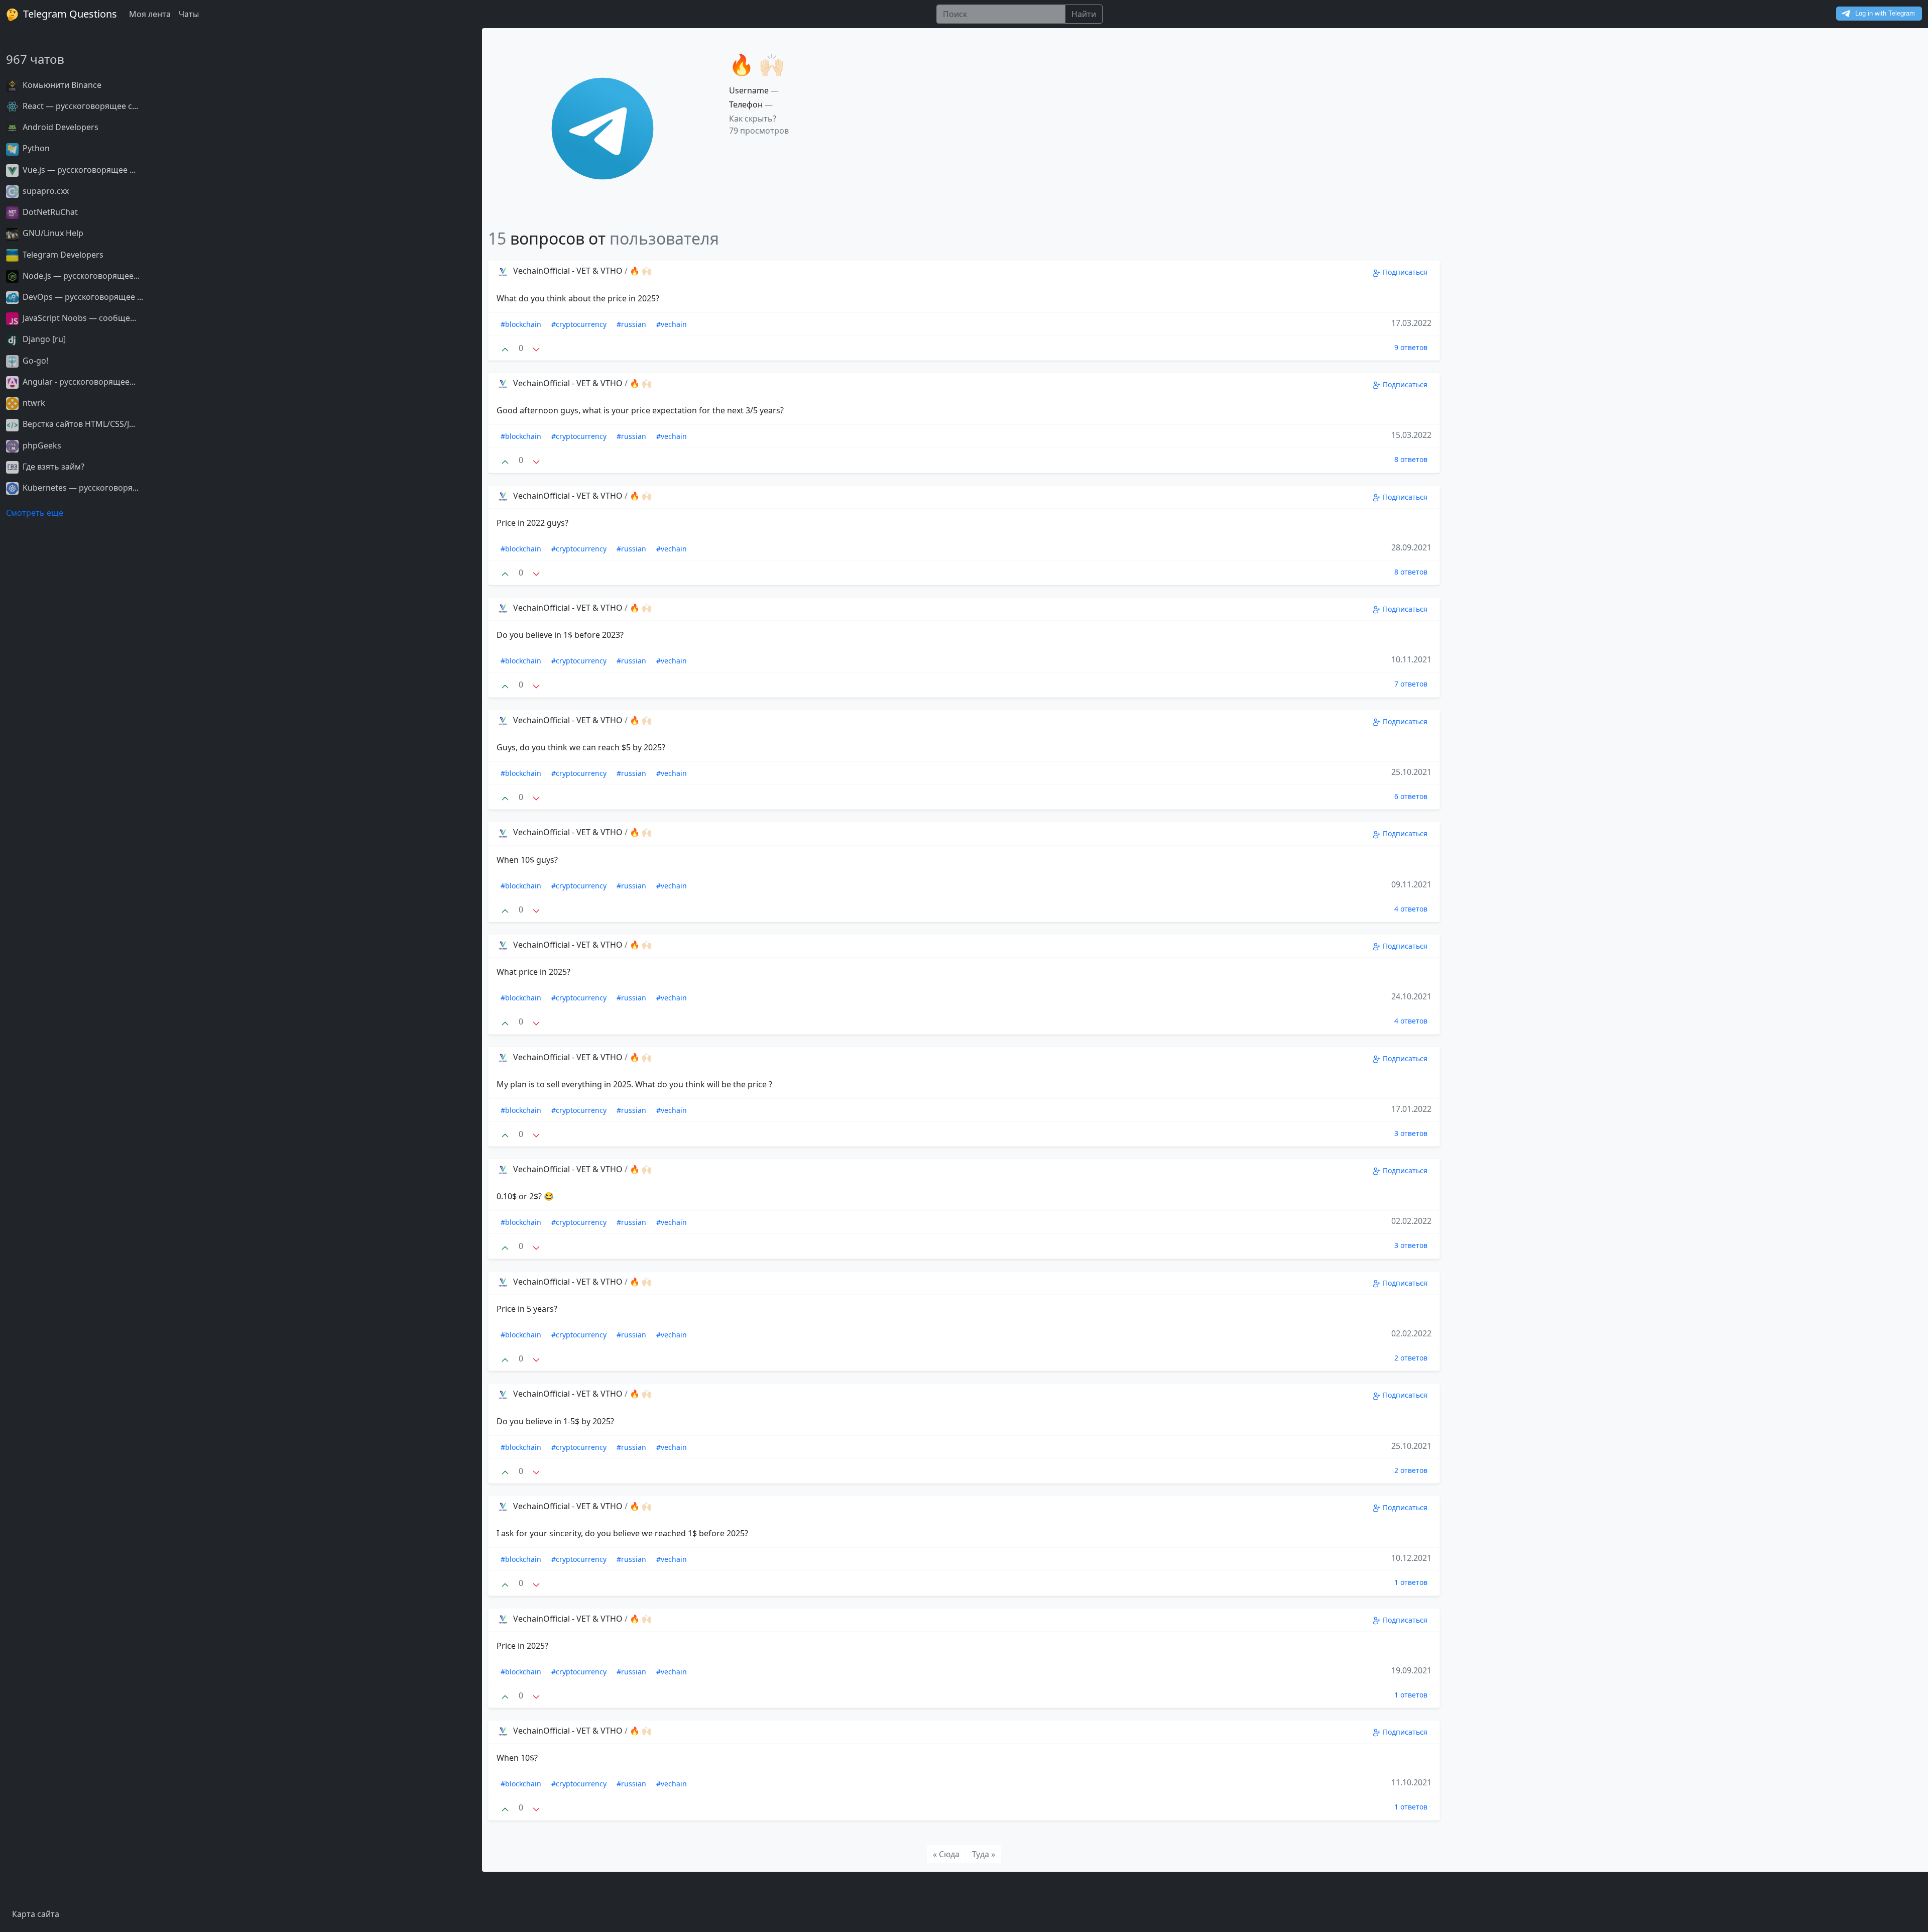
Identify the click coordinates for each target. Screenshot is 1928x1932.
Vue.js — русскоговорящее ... (78, 170)
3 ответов (1411, 1133)
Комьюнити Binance (61, 85)
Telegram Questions (69, 14)
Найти (1084, 14)
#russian (631, 324)
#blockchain (521, 324)
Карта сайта (36, 1914)
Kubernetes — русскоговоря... (80, 488)
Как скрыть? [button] (753, 119)
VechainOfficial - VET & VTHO (568, 271)
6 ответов (1411, 796)
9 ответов (1411, 347)
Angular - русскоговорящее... (78, 382)
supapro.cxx (45, 191)
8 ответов (1411, 459)
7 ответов (1411, 684)
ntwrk (33, 403)
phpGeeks (41, 445)
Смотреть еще (35, 513)
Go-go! (34, 361)
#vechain (672, 324)
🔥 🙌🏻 (641, 271)
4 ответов (1411, 909)
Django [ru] (43, 339)
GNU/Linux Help (52, 233)
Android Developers (59, 127)
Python (35, 148)
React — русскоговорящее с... (79, 106)
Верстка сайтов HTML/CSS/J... (78, 424)
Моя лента (150, 14)
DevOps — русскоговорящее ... (82, 297)
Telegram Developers (62, 255)
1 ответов (1411, 1582)
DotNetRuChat (49, 212)
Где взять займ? (52, 467)
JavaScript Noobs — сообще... (78, 318)
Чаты (189, 14)
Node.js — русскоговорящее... (80, 276)
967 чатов (35, 59)
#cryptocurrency (579, 324)
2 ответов (1411, 1358)
